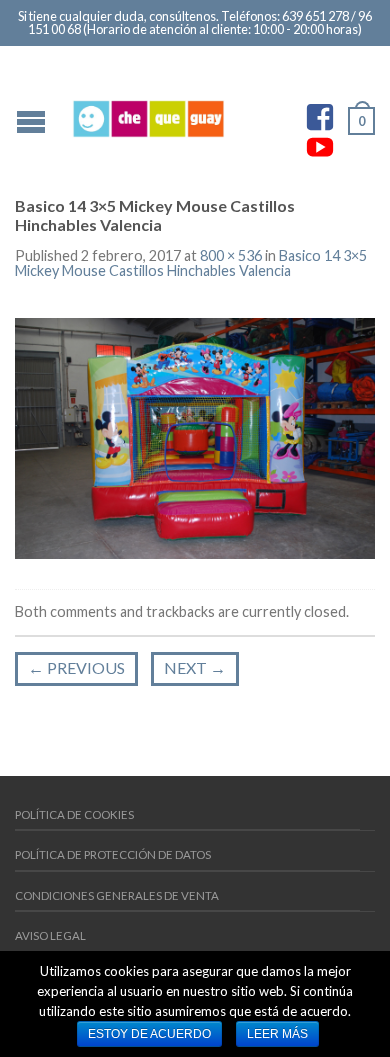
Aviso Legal (50, 935)
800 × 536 (231, 255)
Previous (76, 667)
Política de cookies (74, 814)
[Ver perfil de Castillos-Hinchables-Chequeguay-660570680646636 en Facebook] (320, 117)
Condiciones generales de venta (117, 895)
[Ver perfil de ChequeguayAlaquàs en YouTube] (320, 147)
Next (195, 667)
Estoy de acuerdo (149, 1034)
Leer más (277, 1034)
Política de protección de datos (113, 854)
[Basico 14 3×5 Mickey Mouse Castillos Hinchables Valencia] (195, 436)
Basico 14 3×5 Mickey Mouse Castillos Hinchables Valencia (191, 262)
